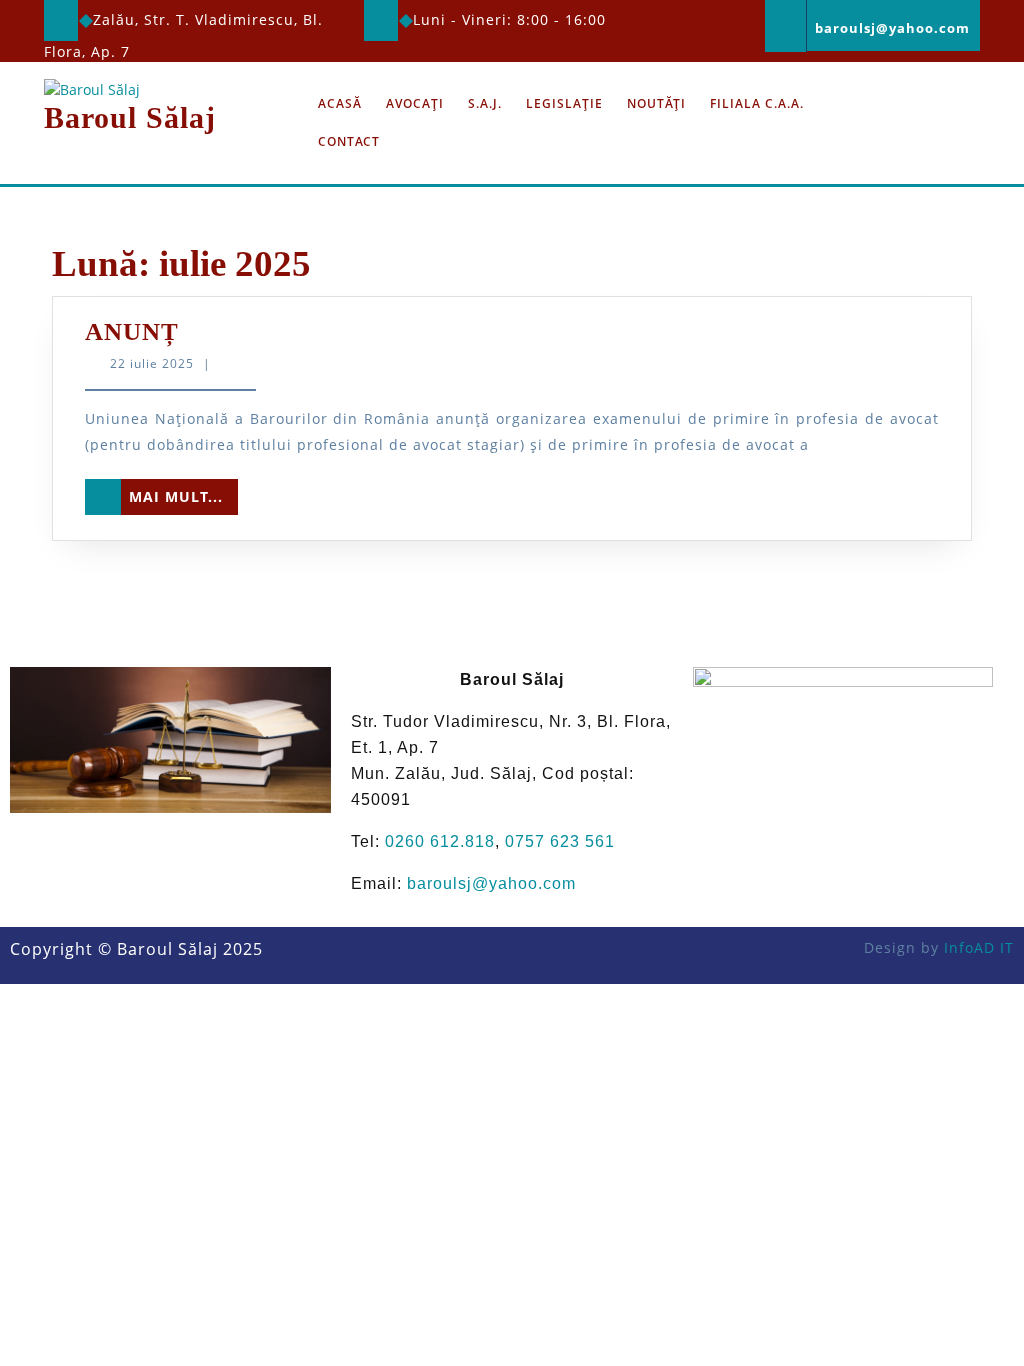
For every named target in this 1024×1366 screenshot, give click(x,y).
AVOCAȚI (415, 103)
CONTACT (349, 141)
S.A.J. (485, 103)
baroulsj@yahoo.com (491, 883)
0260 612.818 (440, 841)
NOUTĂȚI (656, 103)
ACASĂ (340, 103)
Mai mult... (183, 492)
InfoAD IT (979, 947)
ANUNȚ (132, 331)
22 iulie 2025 (152, 363)
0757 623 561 (560, 841)
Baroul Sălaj (130, 117)
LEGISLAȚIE (564, 103)
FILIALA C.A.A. (757, 103)
